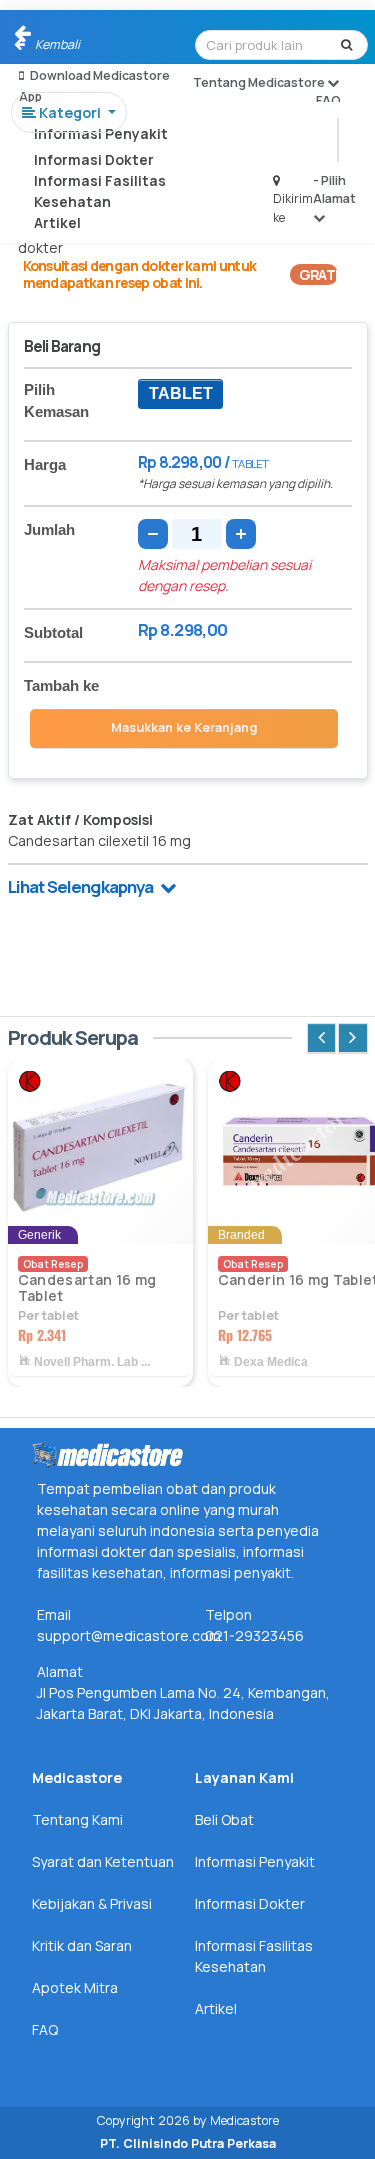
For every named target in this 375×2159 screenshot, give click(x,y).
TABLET (181, 393)
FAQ (328, 100)
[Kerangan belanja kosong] (62, 35)
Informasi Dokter (94, 159)
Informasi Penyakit (101, 133)
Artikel (57, 222)
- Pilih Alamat (334, 189)
